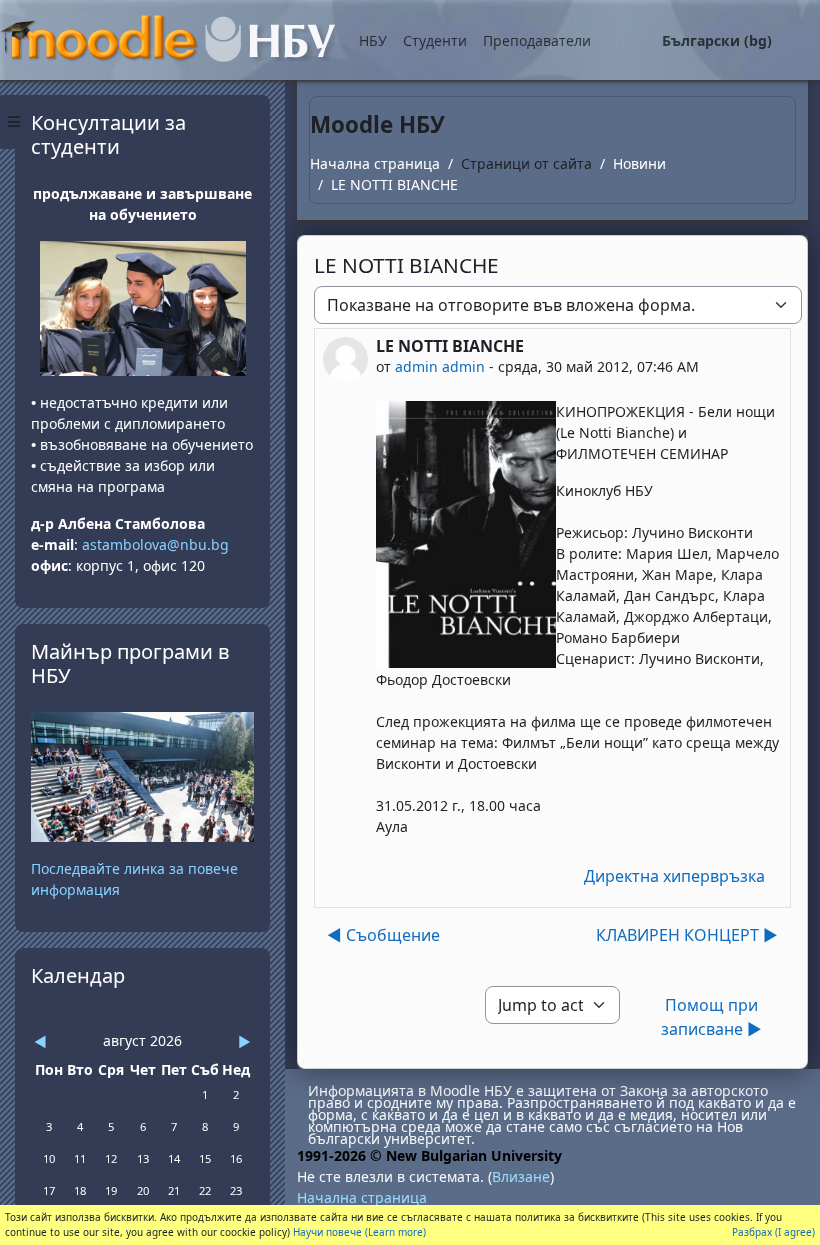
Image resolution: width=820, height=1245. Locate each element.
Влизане (521, 1176)
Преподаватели (537, 40)
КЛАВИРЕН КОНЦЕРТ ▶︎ (687, 935)
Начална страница (375, 163)
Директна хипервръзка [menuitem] (674, 876)
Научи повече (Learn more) (359, 1232)
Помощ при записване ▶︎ (711, 1017)
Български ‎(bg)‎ (717, 40)
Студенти (435, 40)
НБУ (373, 40)
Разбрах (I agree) (773, 1232)
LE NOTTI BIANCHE (394, 184)
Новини (639, 163)
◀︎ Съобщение (383, 935)
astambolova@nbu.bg (157, 544)
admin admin (440, 366)
